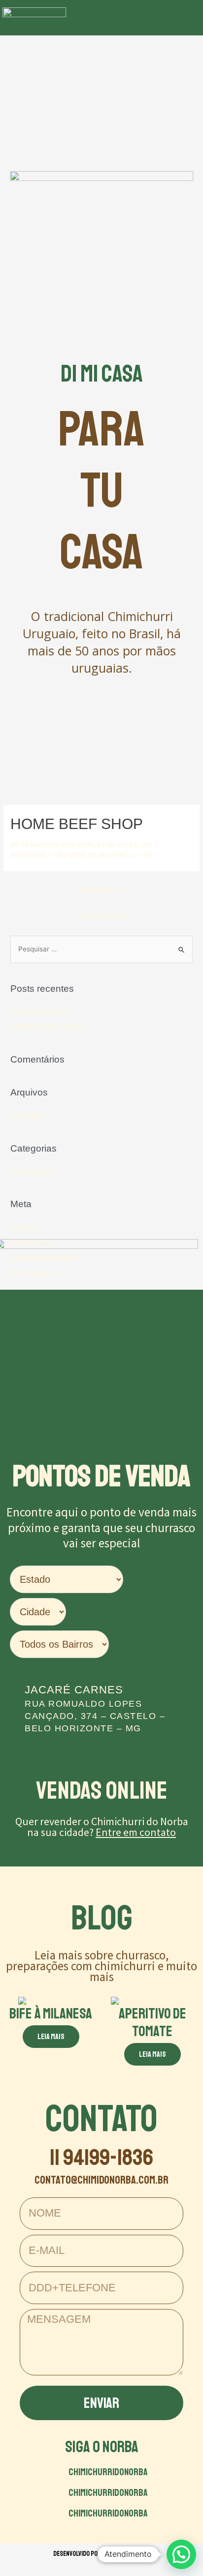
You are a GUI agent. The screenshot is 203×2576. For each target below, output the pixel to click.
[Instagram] (157, 18)
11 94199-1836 (101, 2157)
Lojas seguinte (102, 915)
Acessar (23, 1227)
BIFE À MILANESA (39, 1012)
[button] (102, 18)
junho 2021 (28, 1116)
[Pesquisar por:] (101, 949)
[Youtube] (179, 18)
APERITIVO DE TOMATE (48, 1027)
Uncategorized (34, 1172)
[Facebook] (135, 18)
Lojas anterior (102, 889)
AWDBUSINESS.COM (126, 2554)
